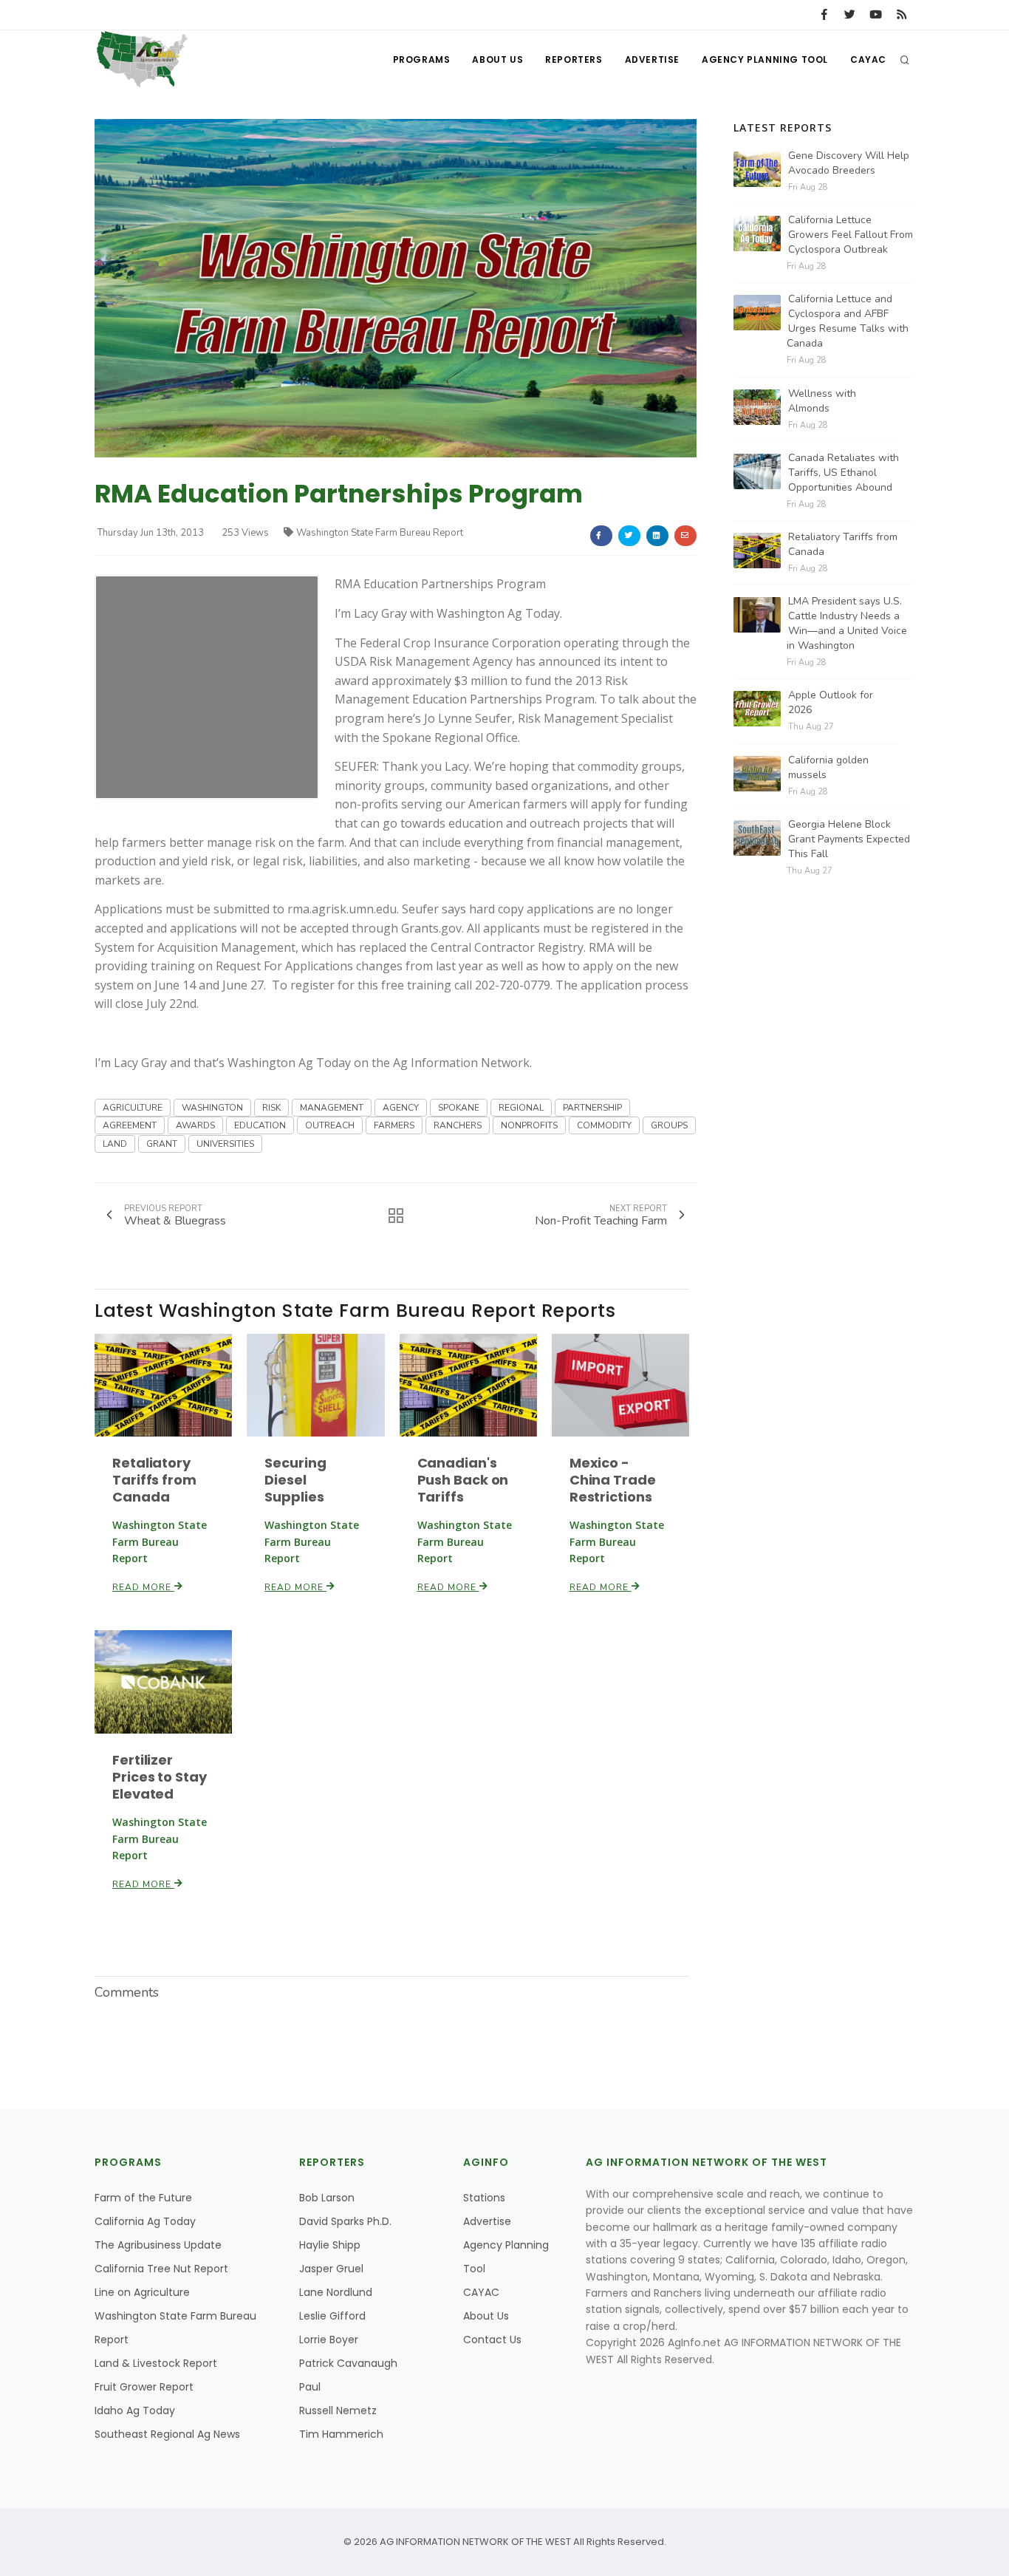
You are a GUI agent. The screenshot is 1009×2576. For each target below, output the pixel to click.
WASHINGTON (212, 1108)
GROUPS (669, 1125)
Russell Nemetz (338, 2410)
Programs (422, 59)
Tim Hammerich (341, 2434)
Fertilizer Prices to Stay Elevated (160, 1777)
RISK (271, 1108)
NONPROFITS (529, 1125)
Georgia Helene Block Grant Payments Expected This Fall (849, 839)
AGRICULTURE (133, 1108)
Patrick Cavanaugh (348, 2363)
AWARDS (195, 1125)
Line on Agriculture (142, 2292)
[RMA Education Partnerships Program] (396, 288)
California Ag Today (145, 2221)
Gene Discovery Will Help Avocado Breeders (849, 163)
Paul (310, 2387)
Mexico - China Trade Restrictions (613, 1480)
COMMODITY (604, 1125)
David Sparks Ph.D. (345, 2221)
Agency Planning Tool (765, 59)
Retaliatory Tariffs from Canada (154, 1480)
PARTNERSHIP (592, 1108)
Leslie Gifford (332, 2316)
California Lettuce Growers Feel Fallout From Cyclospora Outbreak (851, 235)
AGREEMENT (130, 1125)
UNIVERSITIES (225, 1144)
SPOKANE (459, 1108)
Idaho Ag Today (135, 2410)
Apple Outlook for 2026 (831, 702)
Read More (143, 1587)
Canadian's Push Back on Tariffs (463, 1480)
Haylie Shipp (330, 2245)
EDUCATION (260, 1125)
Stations (484, 2198)
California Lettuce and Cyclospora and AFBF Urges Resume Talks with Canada (848, 321)
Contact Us (492, 2340)
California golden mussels (828, 767)
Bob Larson (327, 2198)
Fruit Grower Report (144, 2387)
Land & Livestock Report (156, 2363)
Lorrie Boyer (329, 2340)
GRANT (162, 1144)
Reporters (574, 59)
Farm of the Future (143, 2198)
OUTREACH (330, 1125)
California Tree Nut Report (161, 2269)
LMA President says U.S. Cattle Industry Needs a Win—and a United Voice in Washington (847, 623)
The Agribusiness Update (158, 2245)
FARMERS (394, 1125)
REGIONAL (521, 1108)
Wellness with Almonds (822, 401)
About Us (497, 59)
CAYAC (868, 59)
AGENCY (401, 1108)
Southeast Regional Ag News (167, 2434)
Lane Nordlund (336, 2292)
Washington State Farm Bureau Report (380, 533)
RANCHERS (458, 1125)
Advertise (652, 59)
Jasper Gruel (331, 2269)
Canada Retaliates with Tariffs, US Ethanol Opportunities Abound (844, 473)
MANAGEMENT (332, 1108)
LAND (115, 1144)
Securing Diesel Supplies (295, 1480)
